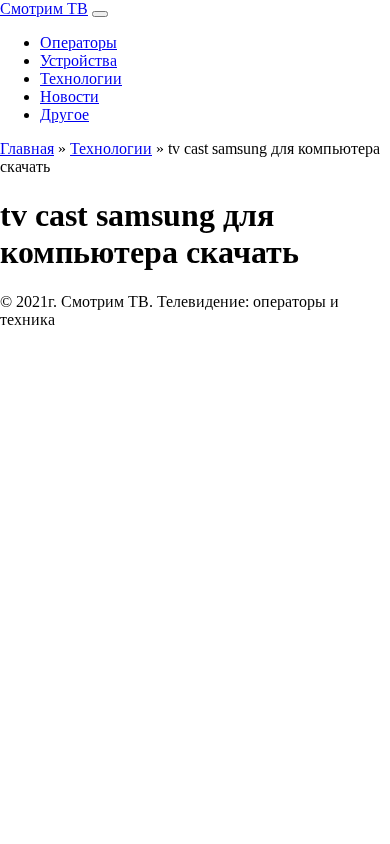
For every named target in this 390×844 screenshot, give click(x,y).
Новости (69, 96)
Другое (64, 114)
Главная (27, 148)
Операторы (78, 42)
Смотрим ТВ (44, 8)
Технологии (81, 78)
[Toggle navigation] (100, 14)
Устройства (78, 60)
